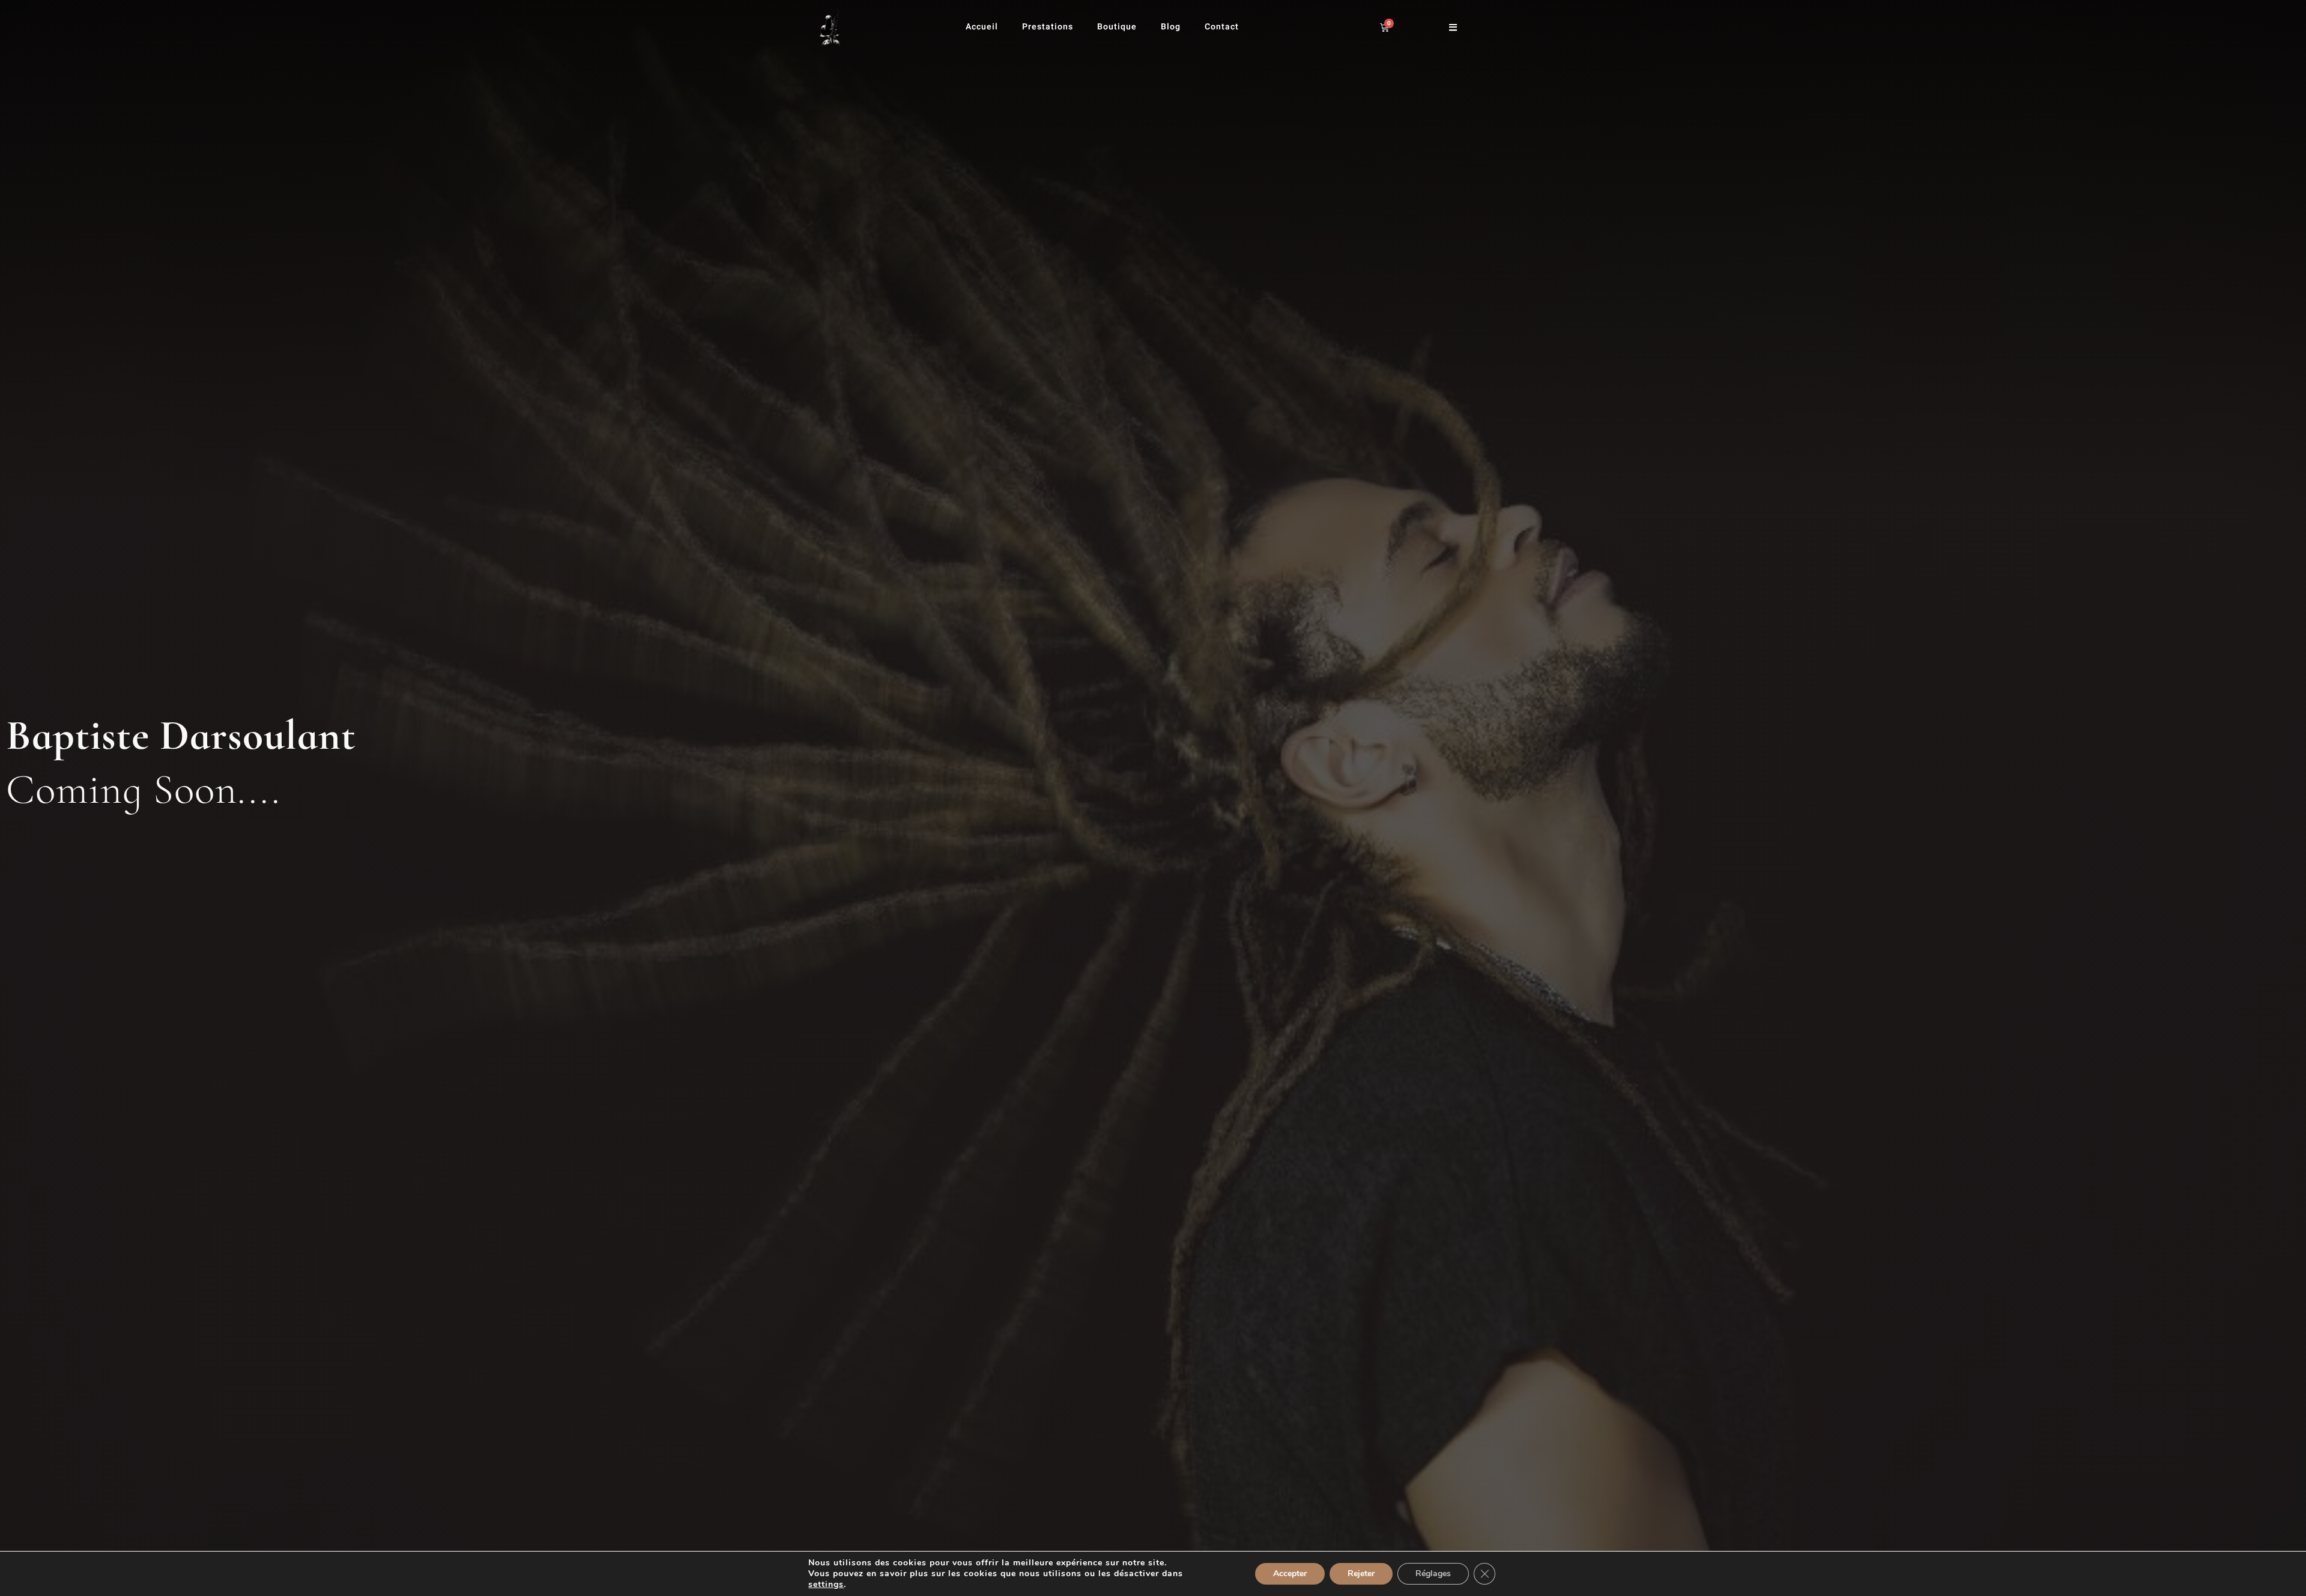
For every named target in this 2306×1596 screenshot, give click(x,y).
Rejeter (1361, 1573)
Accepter (1290, 1573)
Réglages (1433, 1573)
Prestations (1048, 27)
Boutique (1117, 27)
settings (826, 1585)
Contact (1222, 27)
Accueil (982, 27)
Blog (1171, 27)
